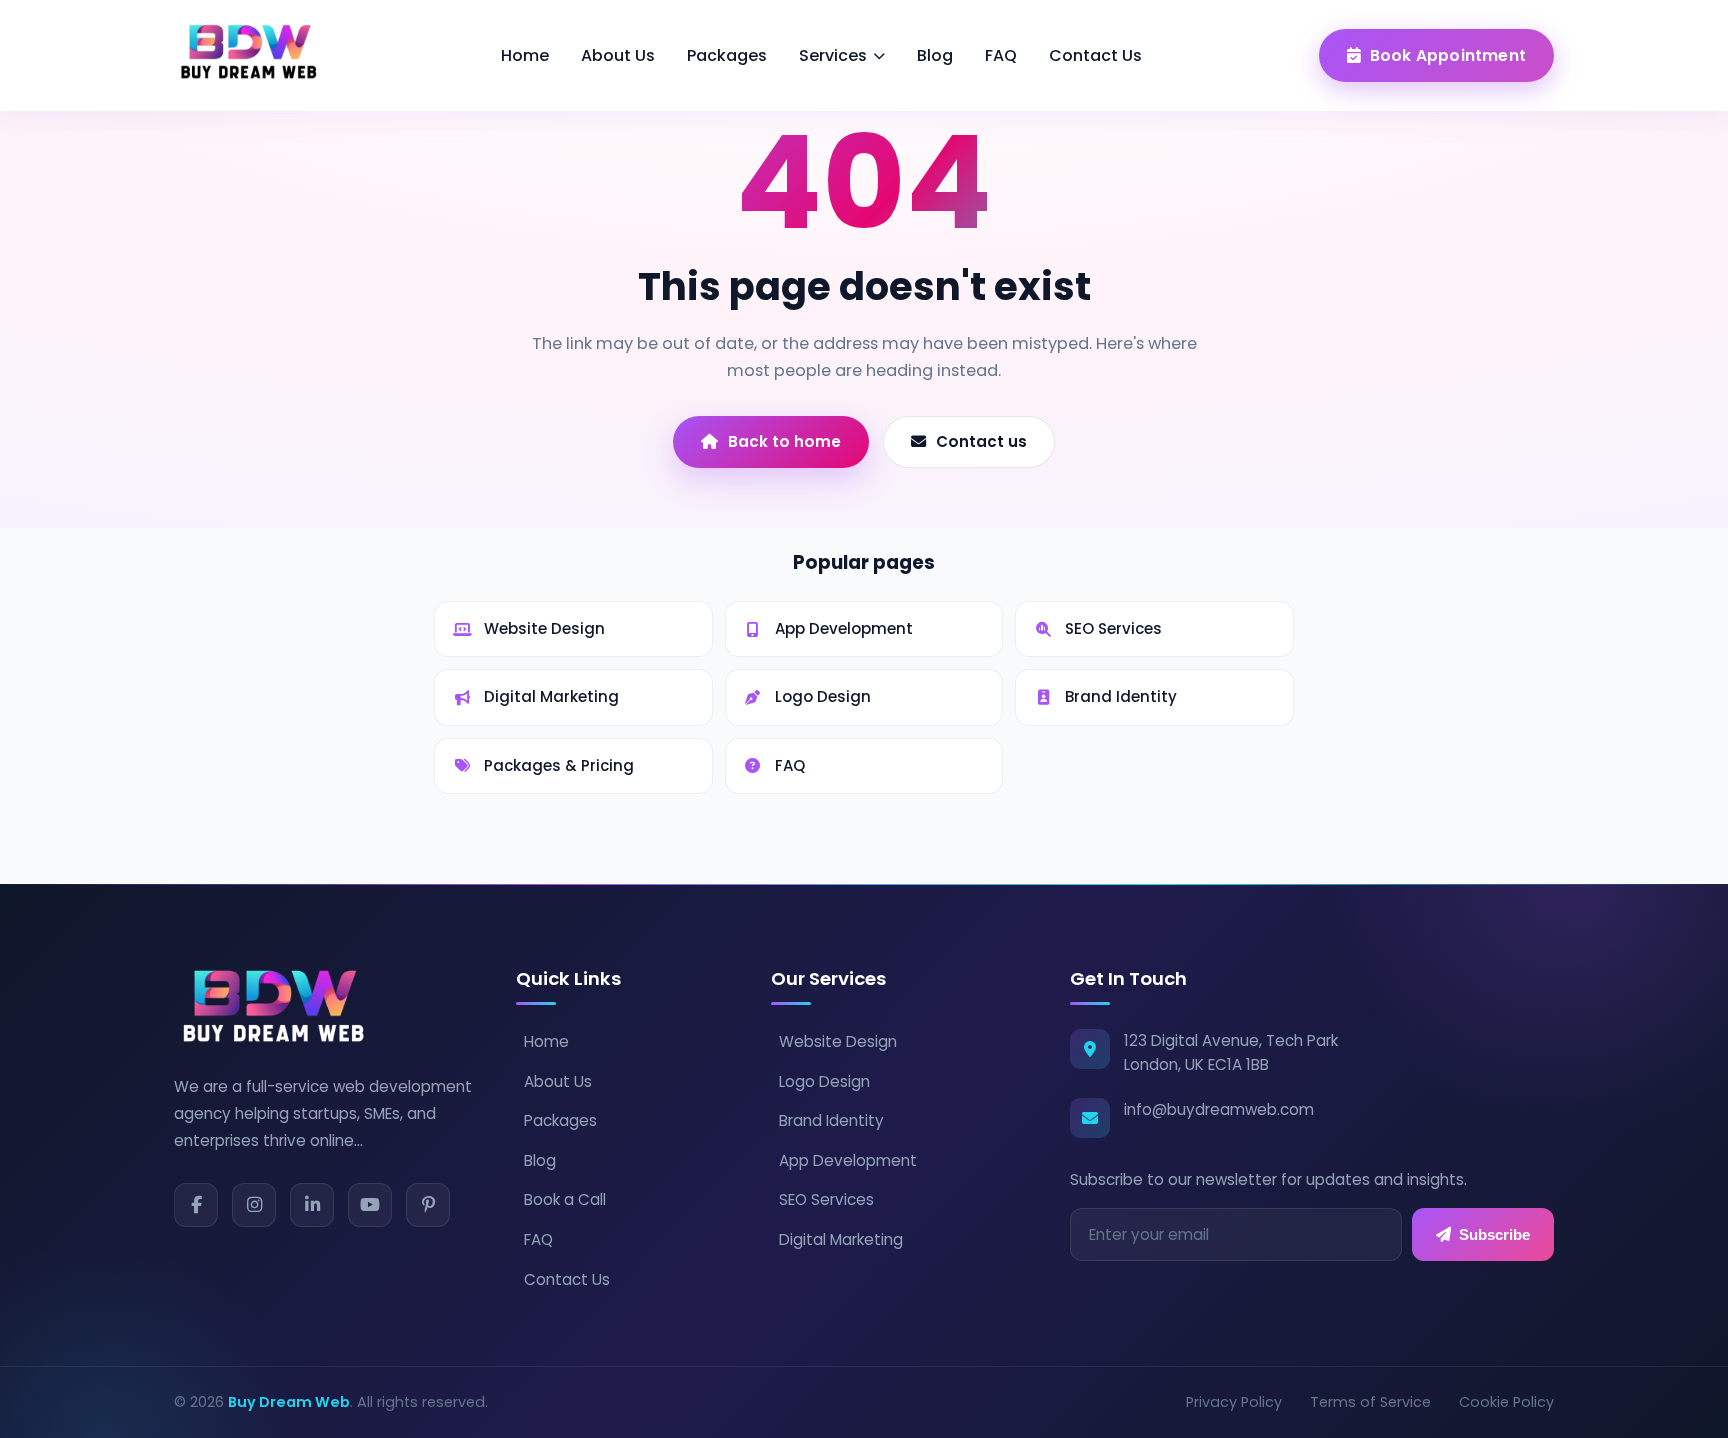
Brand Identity (831, 1120)
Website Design (838, 1041)
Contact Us (1095, 55)
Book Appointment (1448, 55)
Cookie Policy (1506, 1402)
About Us (618, 55)
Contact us (981, 441)
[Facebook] (196, 1205)
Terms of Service (1370, 1402)
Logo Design (824, 1081)
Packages (727, 55)
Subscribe (1494, 1234)
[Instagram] (254, 1205)
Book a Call (565, 1199)
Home (525, 55)
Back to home (784, 441)
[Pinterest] (428, 1205)
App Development (848, 1160)
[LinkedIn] (312, 1205)
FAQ (1001, 55)
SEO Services (826, 1199)
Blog (935, 55)
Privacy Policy (1234, 1402)
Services (833, 55)
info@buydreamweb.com (1219, 1109)
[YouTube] (370, 1205)
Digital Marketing (841, 1239)
